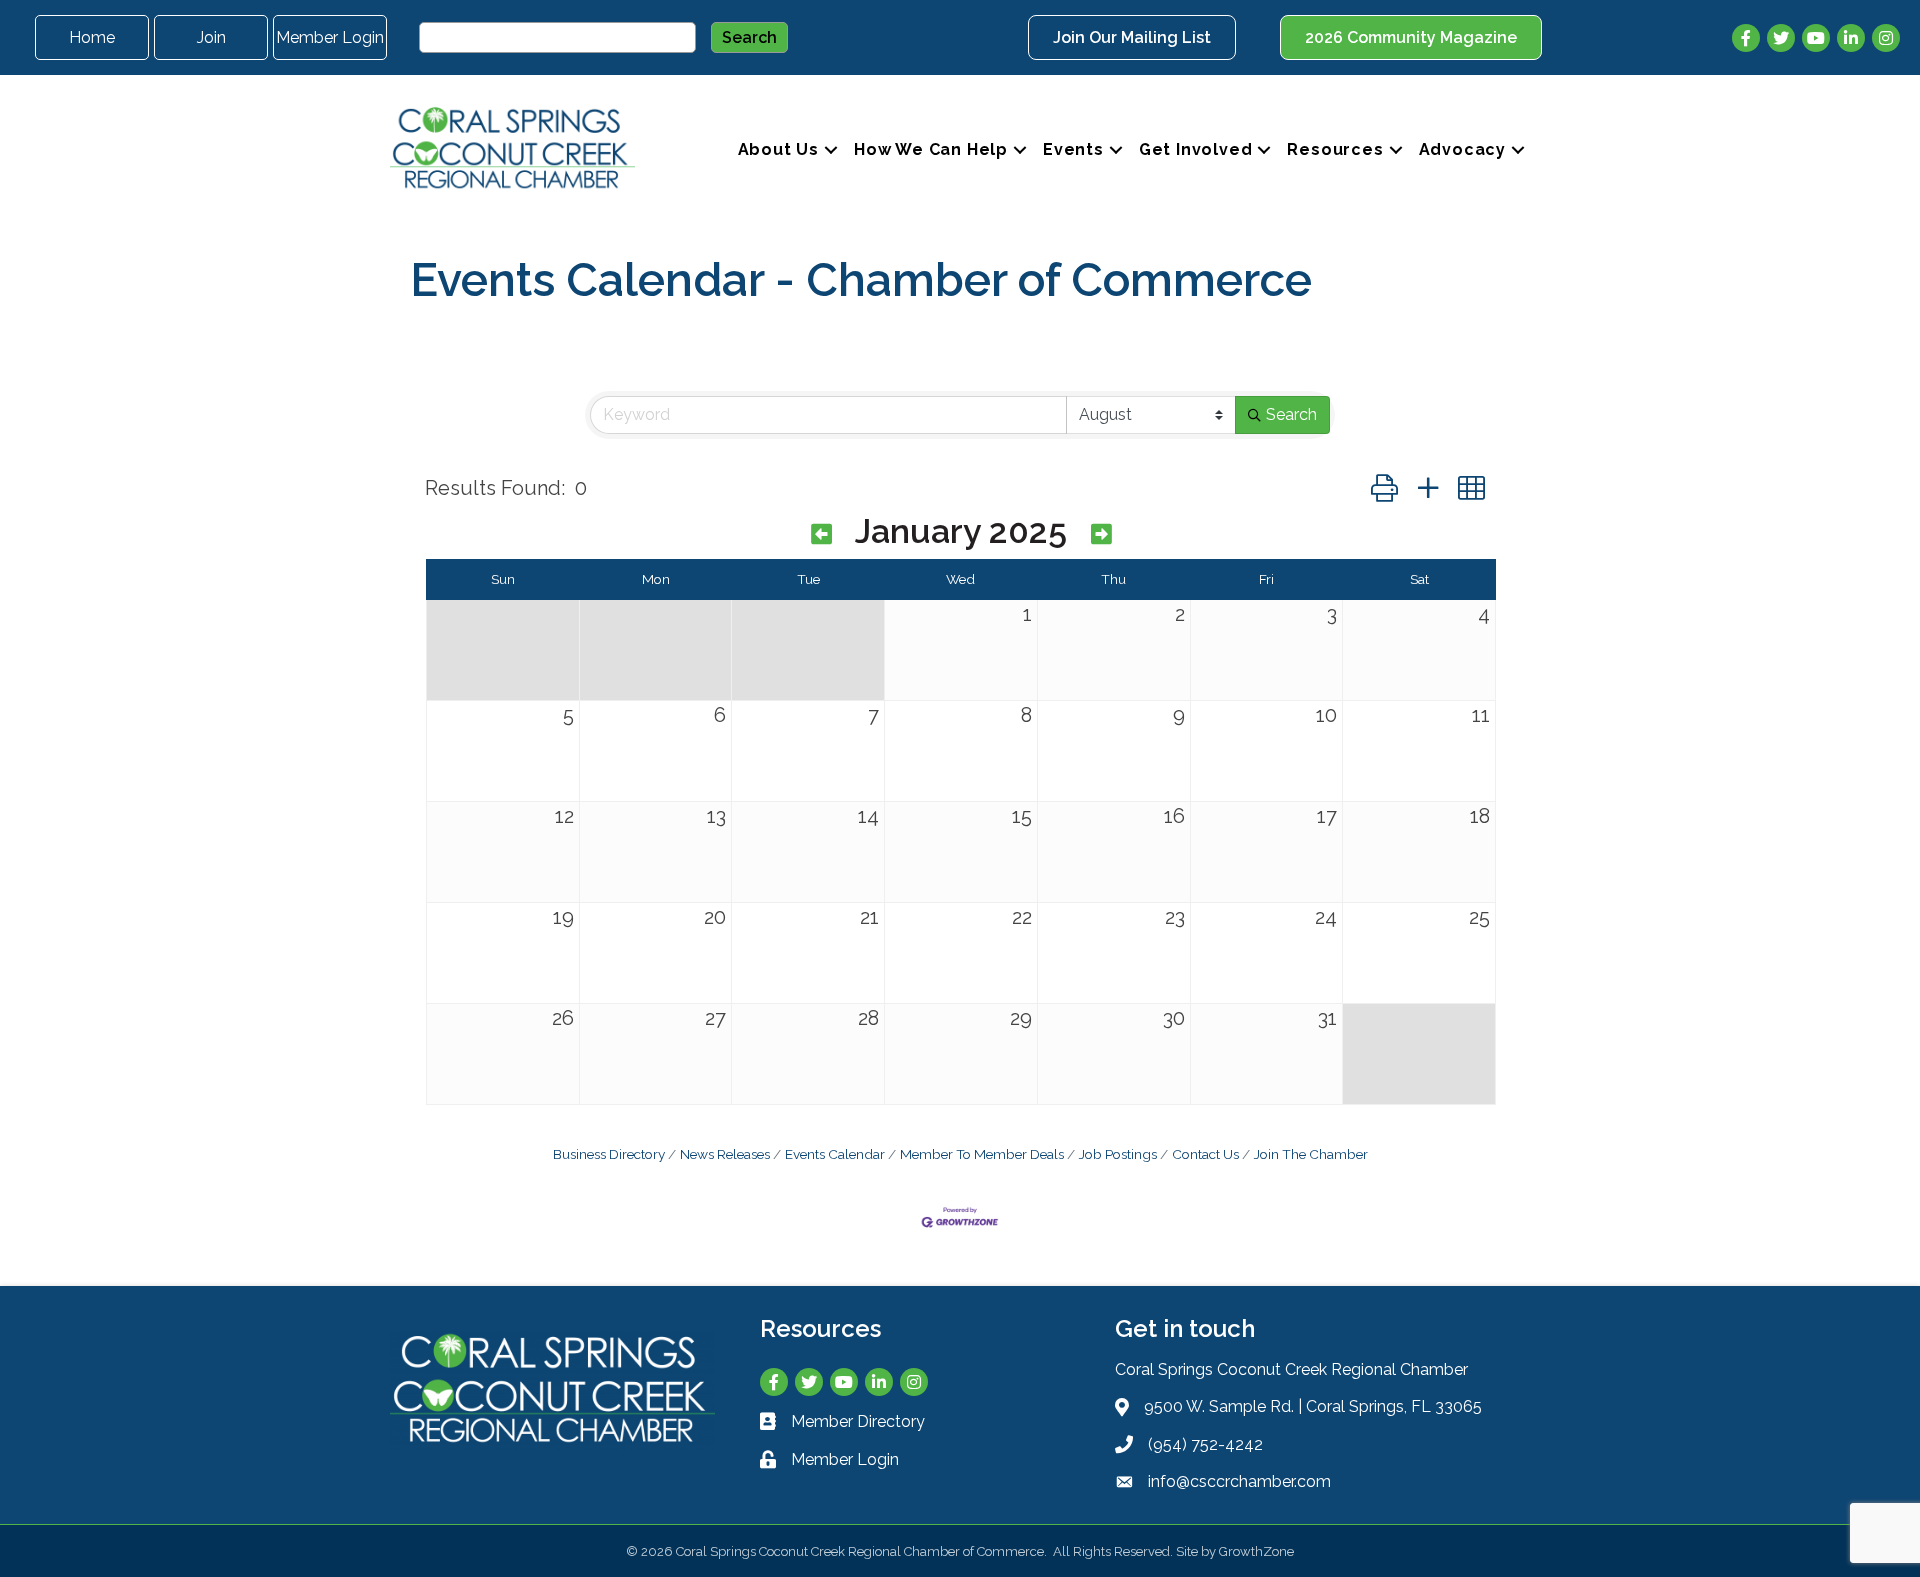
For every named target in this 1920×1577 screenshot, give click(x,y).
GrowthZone (1256, 1551)
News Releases (725, 1154)
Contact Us (1205, 1154)
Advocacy (1462, 149)
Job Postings (1118, 1154)
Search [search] (1291, 414)
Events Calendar (835, 1154)
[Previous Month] (821, 535)
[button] (1384, 488)
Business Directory (609, 1154)
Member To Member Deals (982, 1154)
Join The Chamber (1311, 1154)
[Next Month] (1101, 535)
